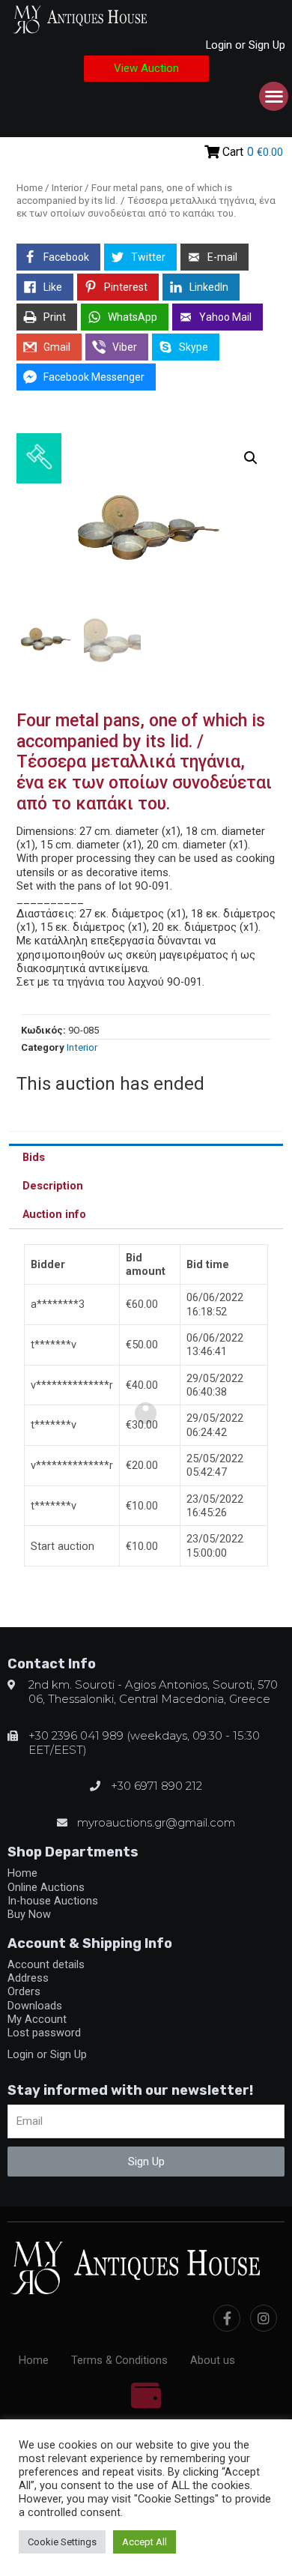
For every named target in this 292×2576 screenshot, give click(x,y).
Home (30, 188)
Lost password (44, 2033)
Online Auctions (46, 1887)
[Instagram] (264, 2318)
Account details (46, 1964)
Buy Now (29, 1914)
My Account (37, 2019)
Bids (34, 1157)
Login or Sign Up (246, 45)
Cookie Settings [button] (62, 2542)
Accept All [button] (145, 2542)
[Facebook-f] (227, 2318)
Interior (67, 188)
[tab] (146, 1158)
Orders (24, 1991)
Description (53, 1186)
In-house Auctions (53, 1901)
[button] (146, 69)
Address (28, 1978)
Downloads (35, 2006)
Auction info (54, 1214)
